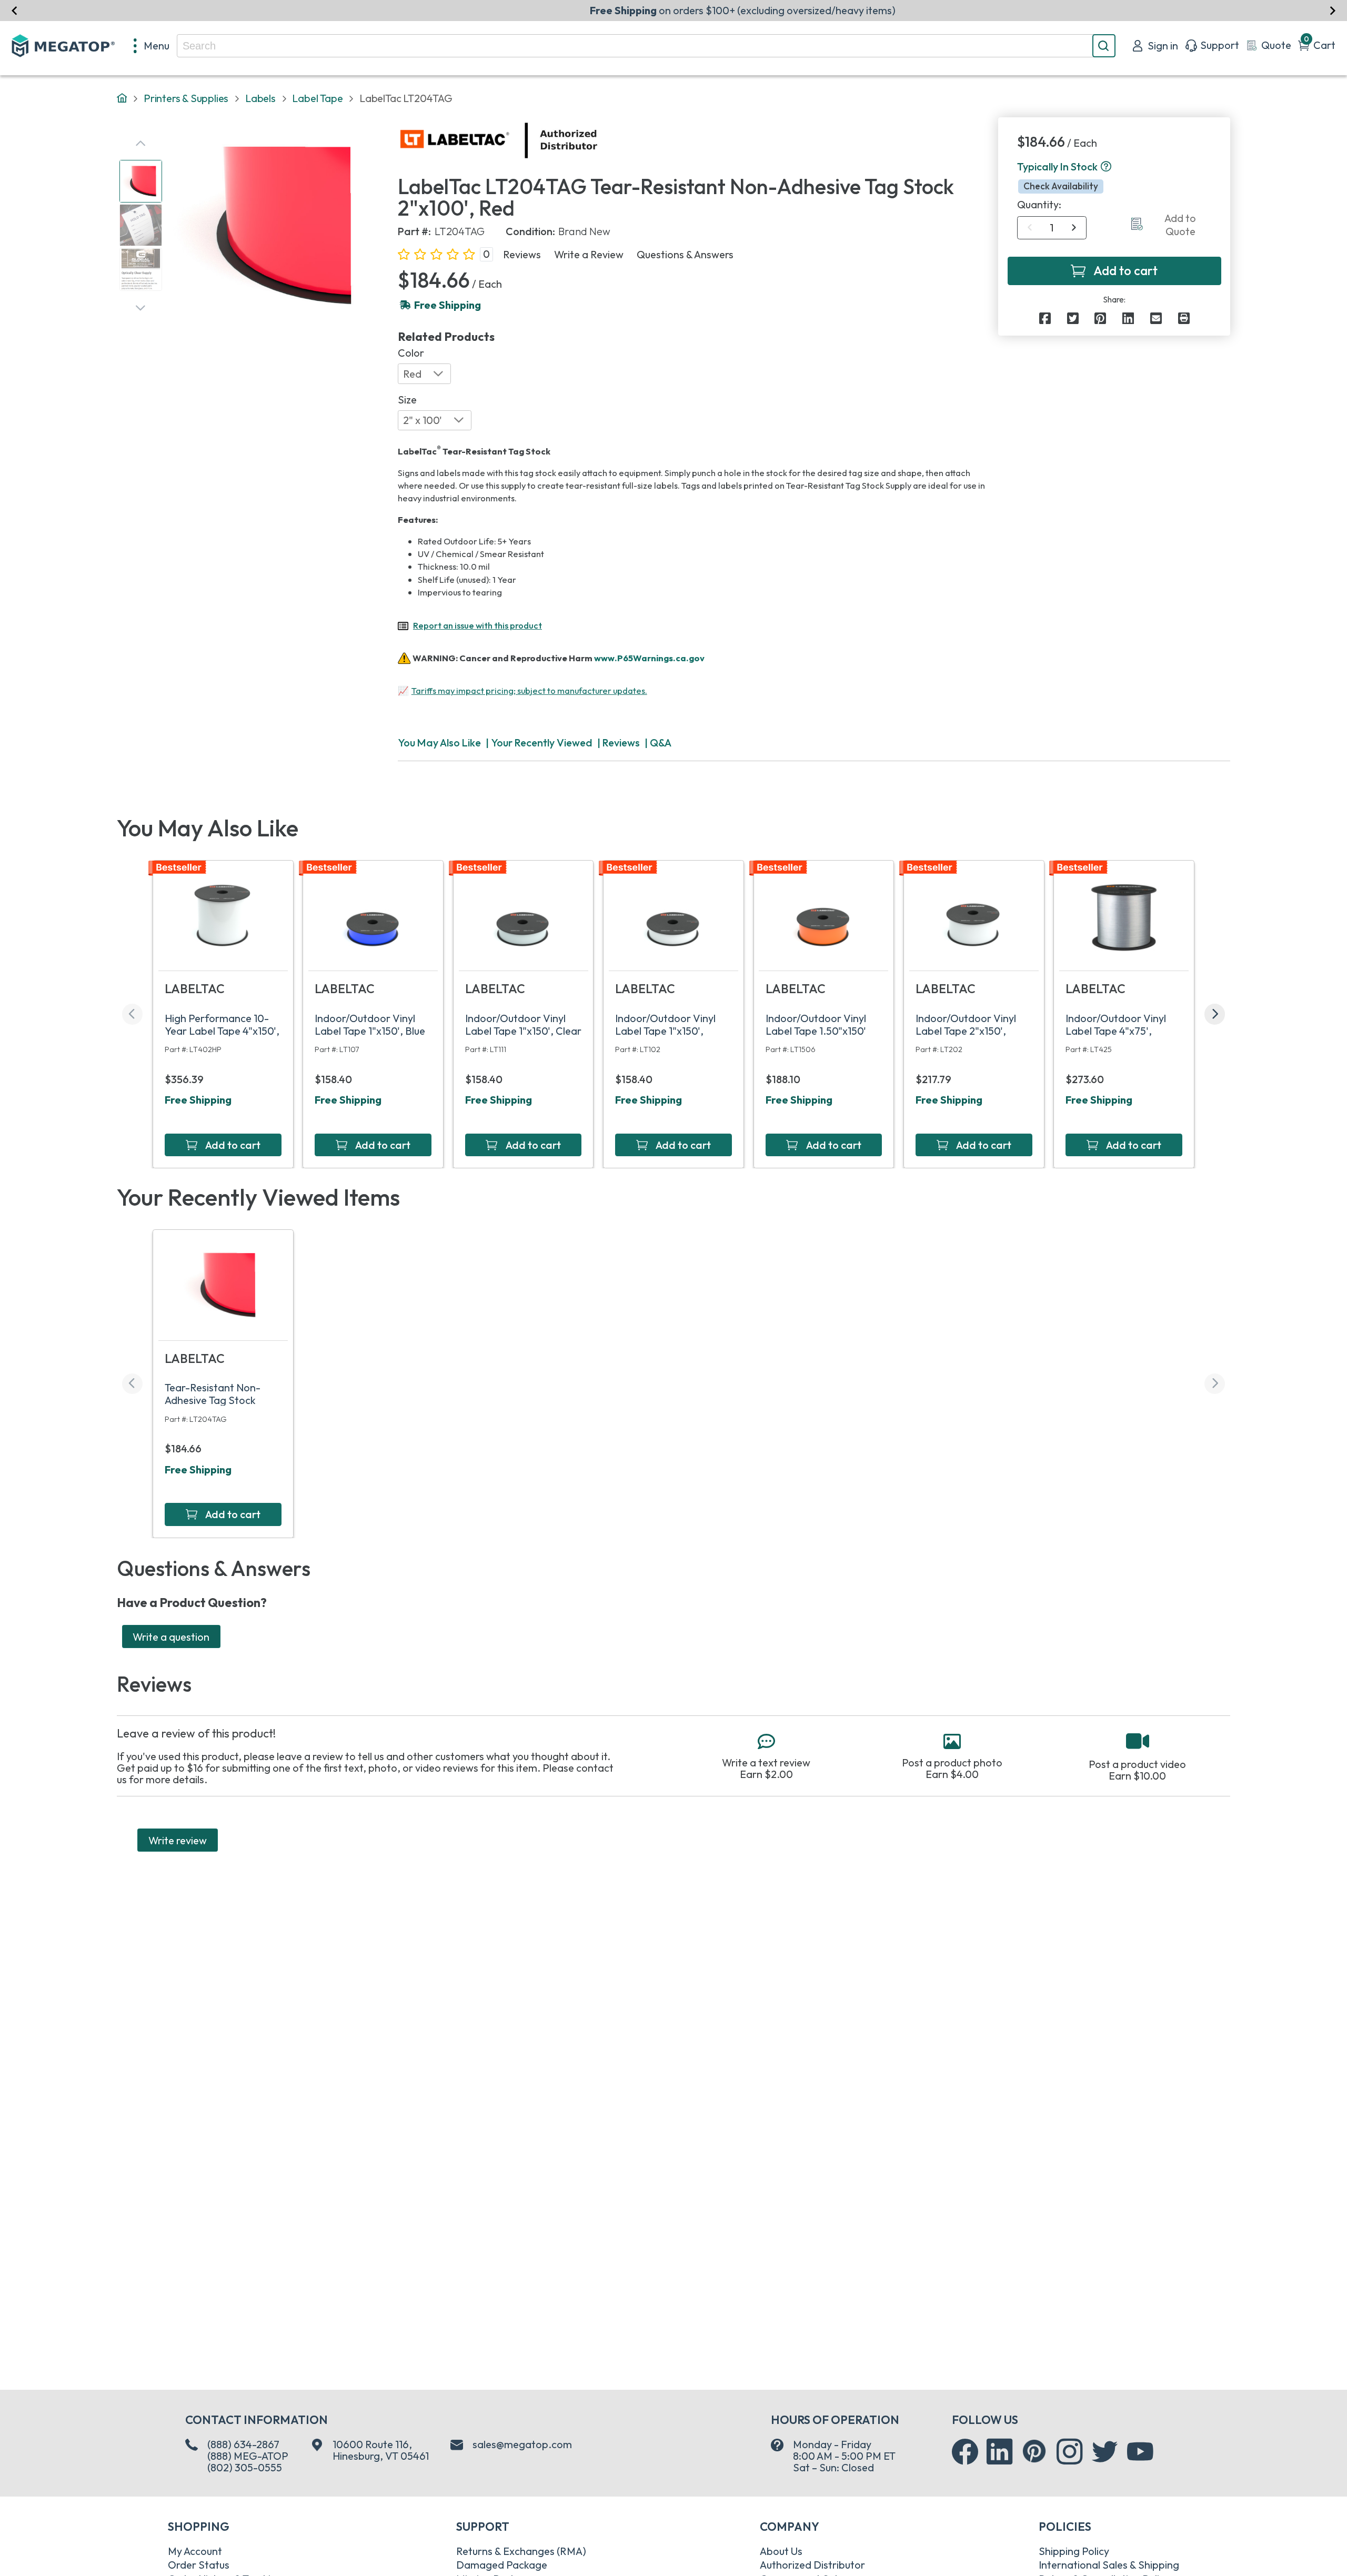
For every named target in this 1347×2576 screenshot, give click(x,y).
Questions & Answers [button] (685, 255)
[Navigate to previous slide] (14, 10)
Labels (260, 98)
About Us (781, 2551)
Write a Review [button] (589, 255)
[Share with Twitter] (1073, 318)
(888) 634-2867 (243, 2444)
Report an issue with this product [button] (478, 625)
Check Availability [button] (1061, 186)
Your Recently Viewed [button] (542, 743)
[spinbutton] (1052, 228)
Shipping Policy (1074, 2551)
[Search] (1104, 46)
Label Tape (317, 98)
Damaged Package (502, 2565)
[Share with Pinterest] (1100, 318)
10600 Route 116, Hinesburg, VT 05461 (381, 2450)
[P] (1184, 318)
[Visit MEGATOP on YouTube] (1140, 2452)
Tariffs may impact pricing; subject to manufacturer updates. (529, 691)
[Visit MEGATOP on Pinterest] (1034, 2451)
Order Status (199, 2565)
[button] (1106, 167)
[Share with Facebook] (1045, 318)
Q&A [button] (661, 743)
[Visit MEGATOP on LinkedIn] (1000, 2452)
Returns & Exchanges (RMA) (521, 2551)
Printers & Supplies (186, 98)
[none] (152, 46)
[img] (598, 140)
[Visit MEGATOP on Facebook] (965, 2452)
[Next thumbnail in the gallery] (140, 308)
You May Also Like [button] (439, 743)
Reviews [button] (522, 255)
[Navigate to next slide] (1333, 10)
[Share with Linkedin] (1128, 318)
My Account (195, 2551)
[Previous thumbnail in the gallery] (140, 144)
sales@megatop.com (522, 2444)
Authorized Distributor (812, 2565)
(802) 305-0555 (245, 2467)
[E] (1156, 318)
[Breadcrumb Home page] (122, 99)
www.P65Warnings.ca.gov (649, 657)
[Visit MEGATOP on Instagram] (1070, 2452)
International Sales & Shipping (1109, 2565)
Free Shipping (198, 1100)
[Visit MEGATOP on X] (1105, 2452)
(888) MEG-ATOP (248, 2456)
